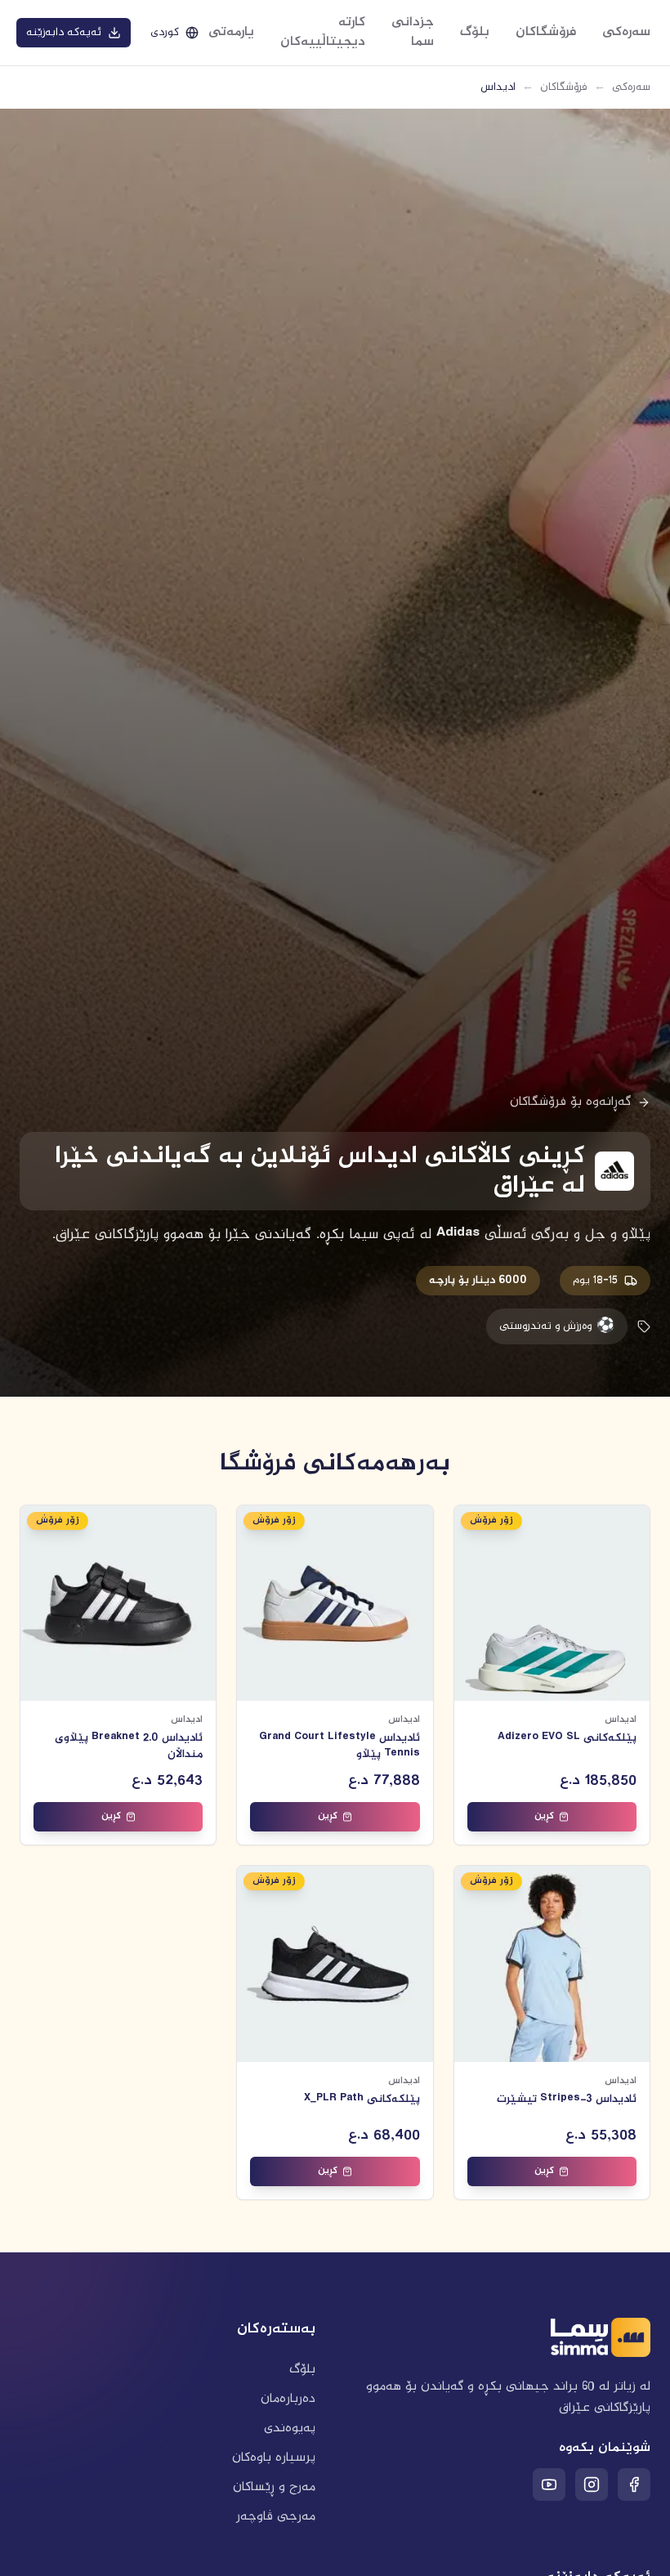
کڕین (544, 1816)
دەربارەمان (288, 2399)
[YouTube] (549, 2484)
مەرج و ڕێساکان (274, 2487)
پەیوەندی (290, 2428)
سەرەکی (626, 32)
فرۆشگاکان (546, 32)
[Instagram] (592, 2484)
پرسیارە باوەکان (274, 2458)
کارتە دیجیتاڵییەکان (323, 32)
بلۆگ (475, 32)
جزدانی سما (413, 32)
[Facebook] (634, 2484)
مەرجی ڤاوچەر (276, 2517)
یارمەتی (231, 32)
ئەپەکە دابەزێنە (64, 33)
